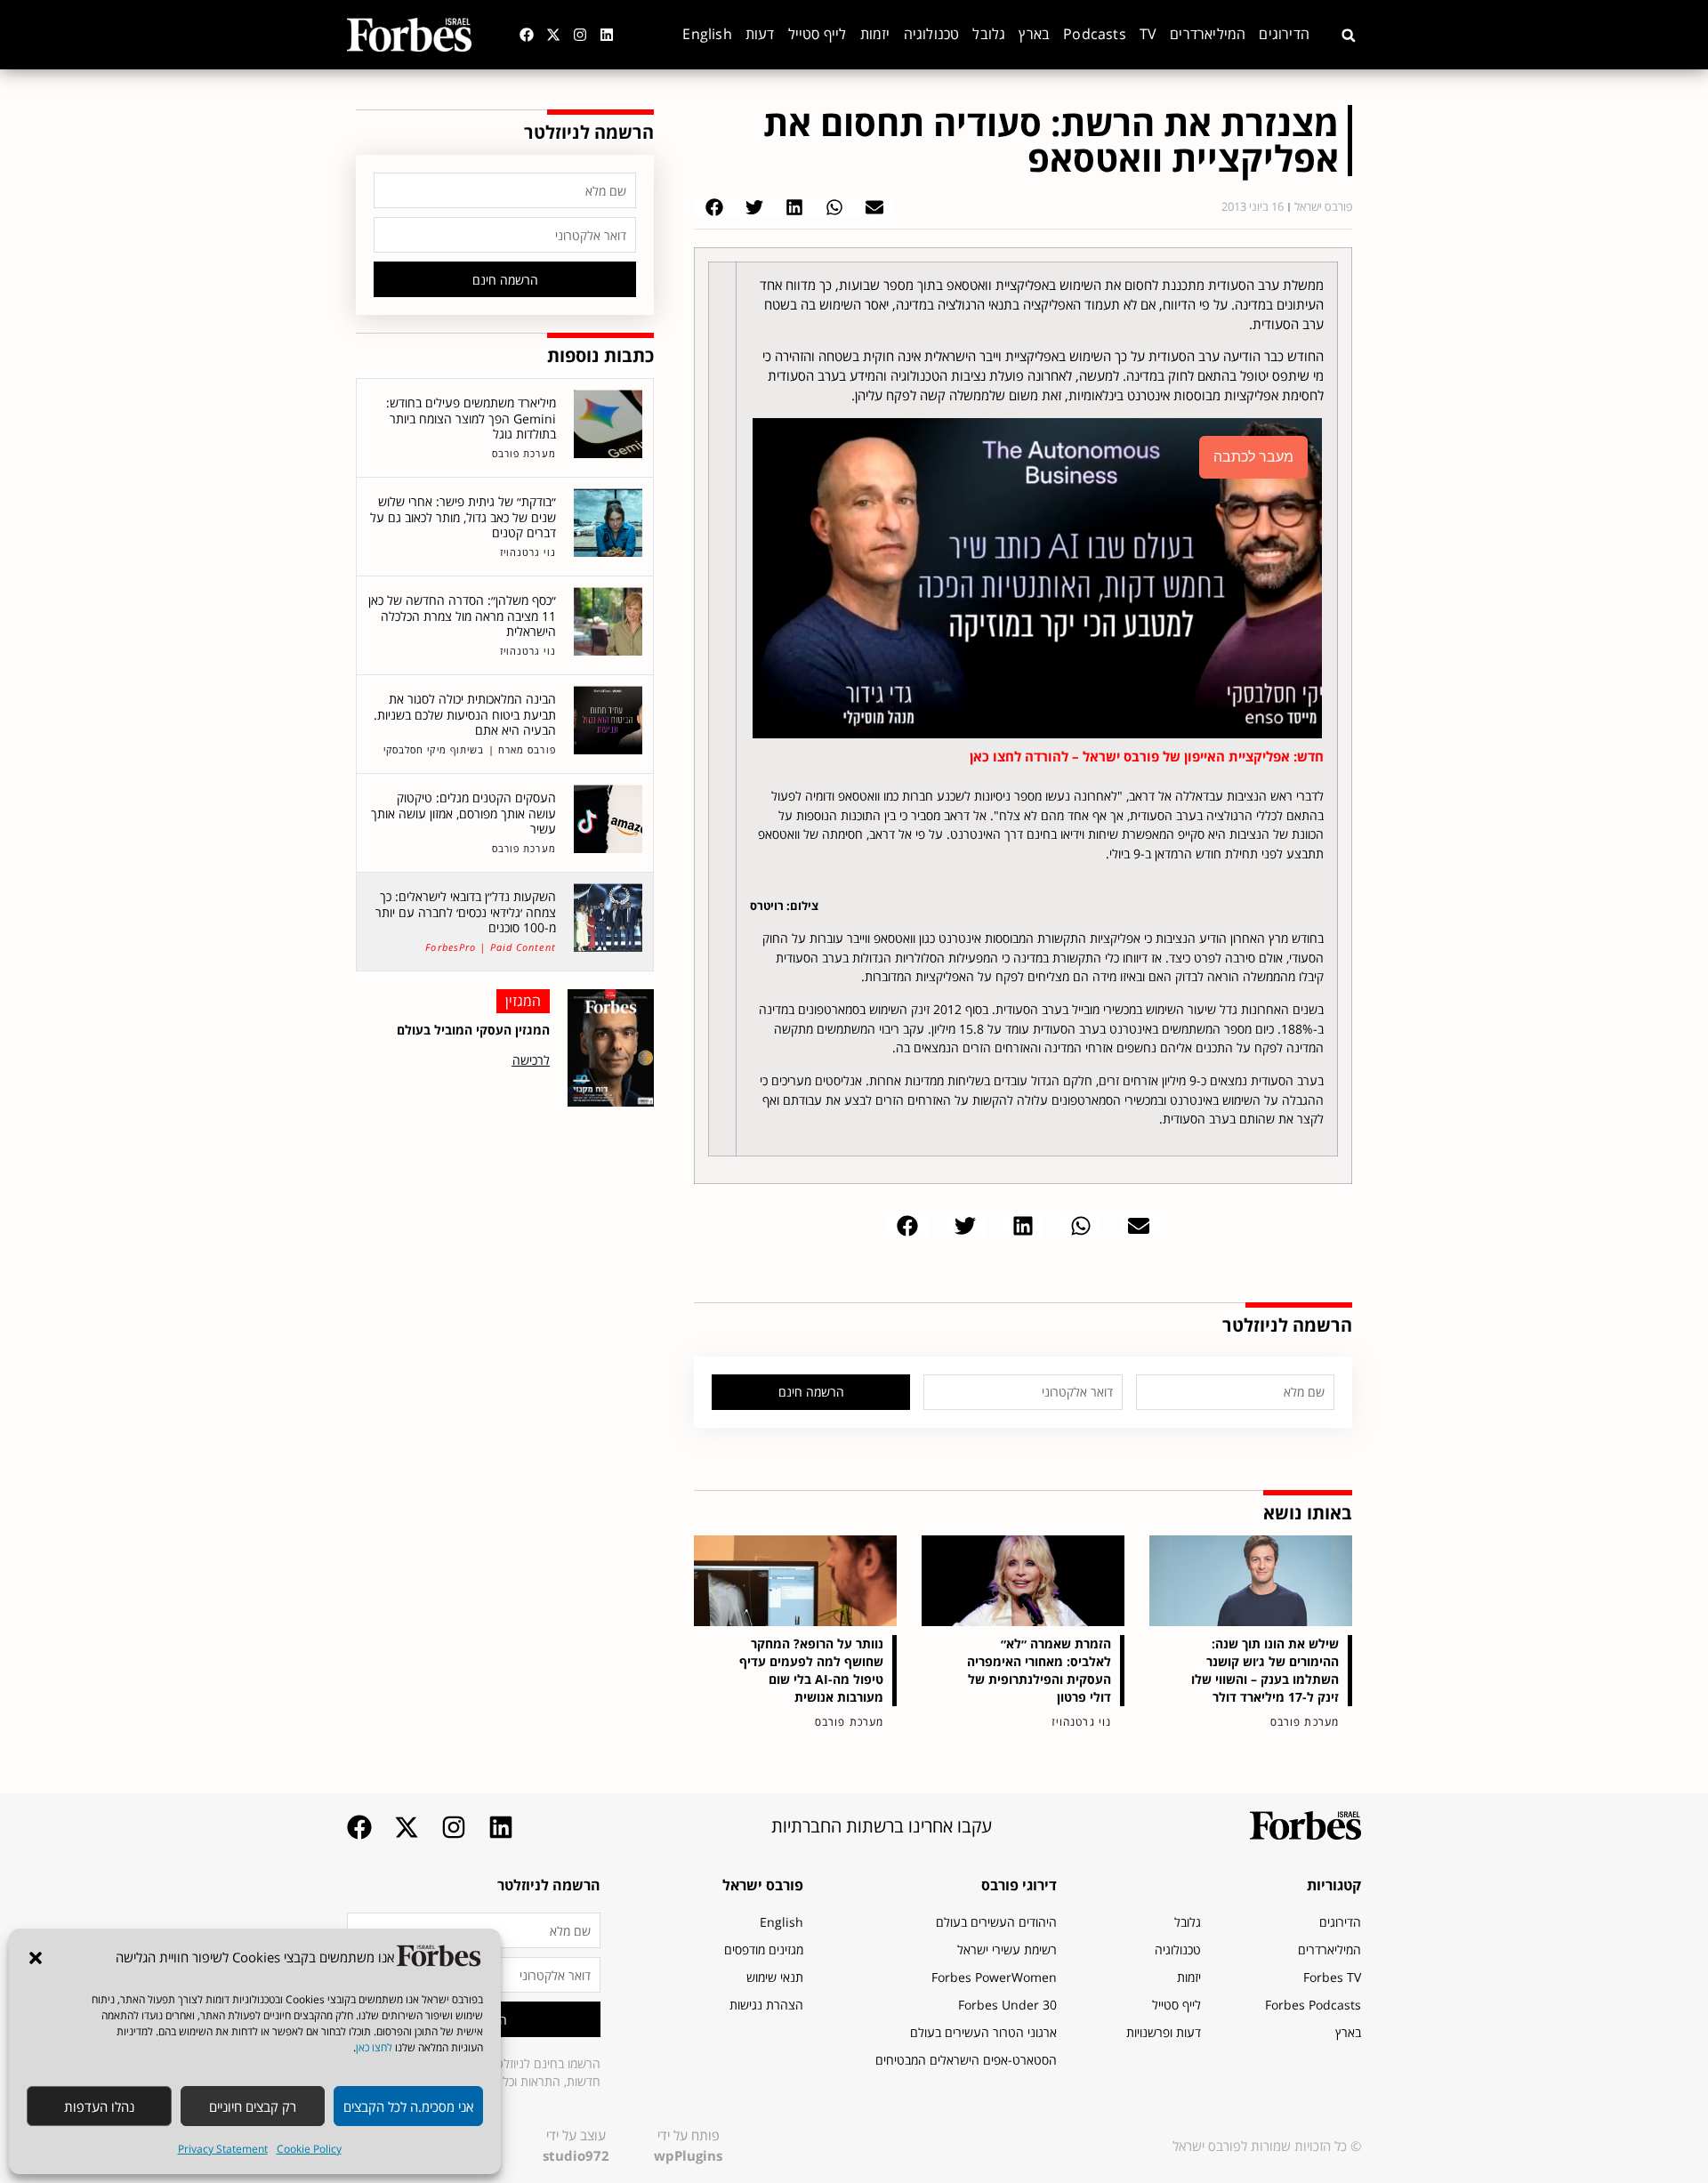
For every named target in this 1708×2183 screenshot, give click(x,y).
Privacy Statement (223, 2149)
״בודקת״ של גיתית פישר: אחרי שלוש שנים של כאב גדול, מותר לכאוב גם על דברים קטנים (463, 517)
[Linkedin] (607, 35)
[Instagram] (580, 35)
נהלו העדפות (99, 2106)
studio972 (576, 2155)
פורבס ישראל (763, 1885)
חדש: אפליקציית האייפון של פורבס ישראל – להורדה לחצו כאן (1147, 756)
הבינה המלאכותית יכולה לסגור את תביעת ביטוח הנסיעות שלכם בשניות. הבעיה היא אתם (465, 714)
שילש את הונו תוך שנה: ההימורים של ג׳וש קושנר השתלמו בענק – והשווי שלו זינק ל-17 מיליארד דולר (1265, 1670)
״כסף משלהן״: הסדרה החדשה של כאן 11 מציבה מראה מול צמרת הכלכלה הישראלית (462, 616)
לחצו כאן (374, 2047)
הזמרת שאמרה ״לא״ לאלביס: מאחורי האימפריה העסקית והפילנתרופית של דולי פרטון (1039, 1670)
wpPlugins (688, 2155)
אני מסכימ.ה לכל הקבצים (408, 2106)
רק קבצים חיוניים (253, 2106)
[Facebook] (527, 35)
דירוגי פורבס (1019, 1885)
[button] (36, 1958)
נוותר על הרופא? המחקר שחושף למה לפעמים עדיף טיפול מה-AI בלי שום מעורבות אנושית (811, 1670)
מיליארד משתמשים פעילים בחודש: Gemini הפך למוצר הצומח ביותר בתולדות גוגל (471, 418)
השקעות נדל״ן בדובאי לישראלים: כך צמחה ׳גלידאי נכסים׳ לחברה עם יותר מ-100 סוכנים (466, 912)
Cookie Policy (309, 2149)
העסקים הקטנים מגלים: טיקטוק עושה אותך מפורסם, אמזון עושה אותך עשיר (463, 813)
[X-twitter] (553, 35)
